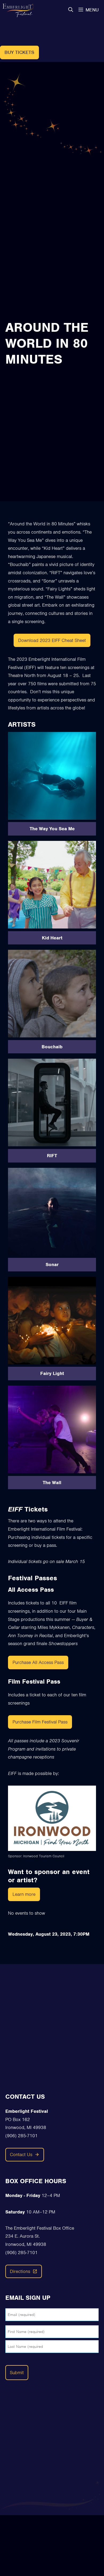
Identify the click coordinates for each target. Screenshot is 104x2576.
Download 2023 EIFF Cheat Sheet (52, 640)
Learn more (24, 1894)
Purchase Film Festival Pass (40, 1722)
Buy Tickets (19, 52)
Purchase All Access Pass (38, 1662)
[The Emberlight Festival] (19, 10)
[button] (71, 10)
